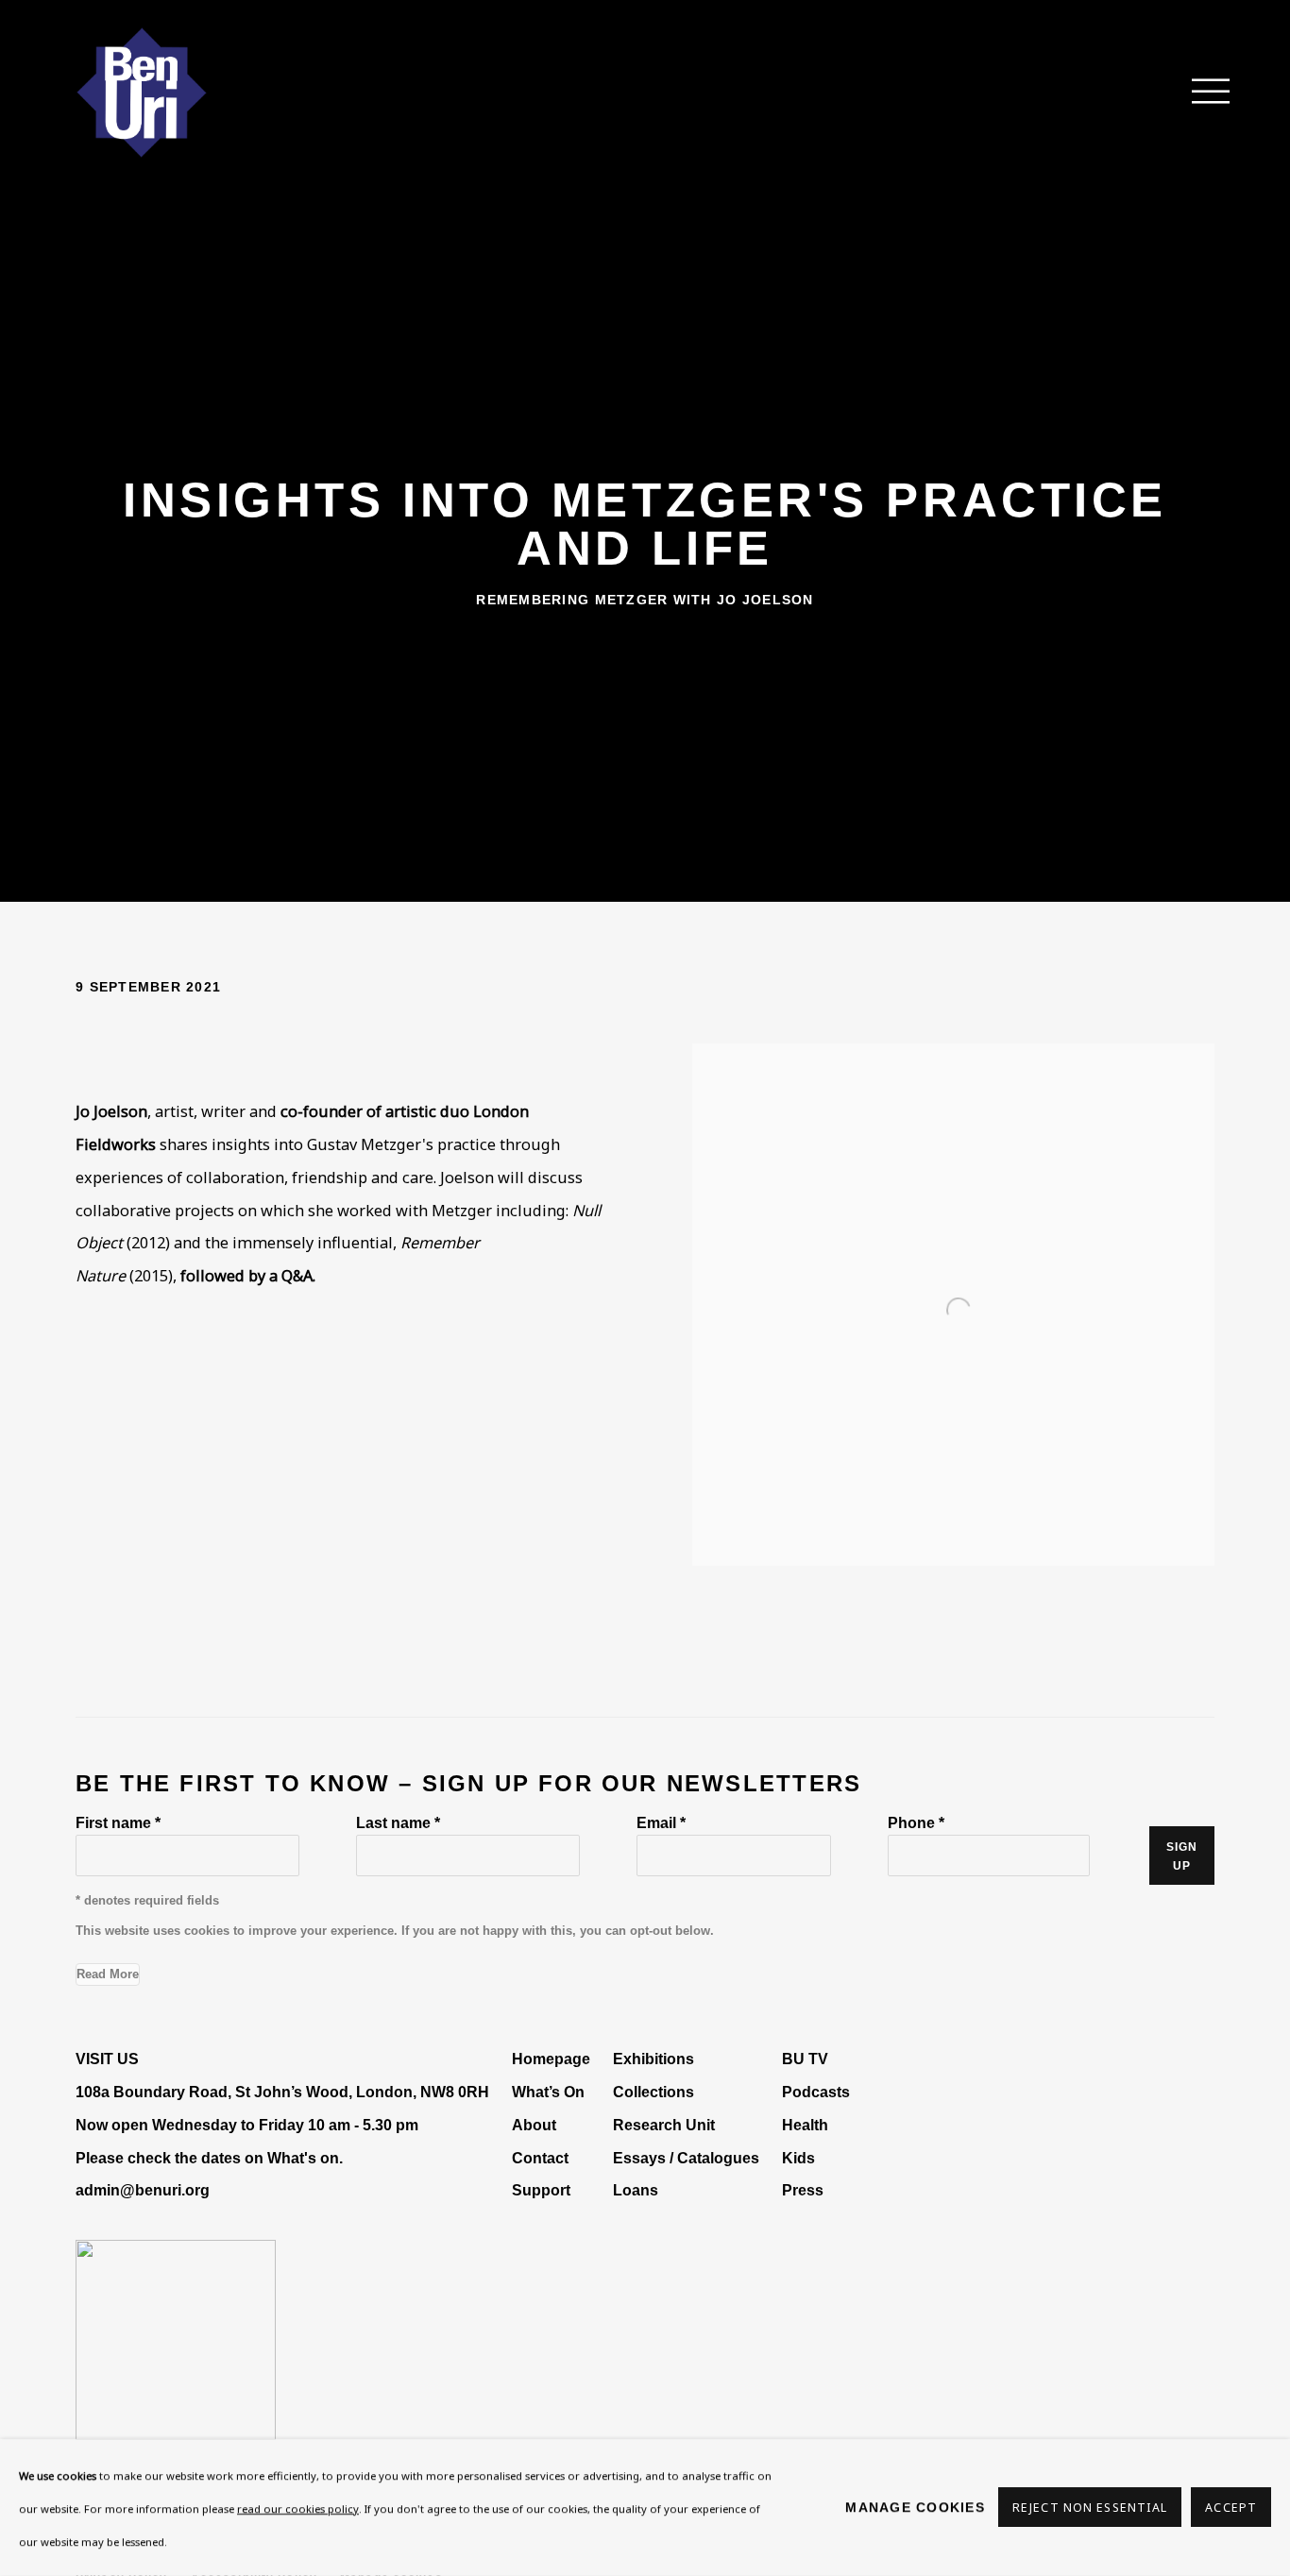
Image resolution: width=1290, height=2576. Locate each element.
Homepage (551, 2059)
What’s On (548, 2092)
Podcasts (816, 2092)
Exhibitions (653, 2059)
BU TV (805, 2059)
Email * (661, 1822)
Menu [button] (1200, 93)
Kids (798, 2158)
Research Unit (664, 2125)
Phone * (916, 1822)
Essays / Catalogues (686, 2158)
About (534, 2125)
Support (541, 2190)
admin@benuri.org (143, 2190)
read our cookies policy (298, 2508)
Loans (637, 2190)
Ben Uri (142, 93)
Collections (653, 2092)
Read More (108, 1974)
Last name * (398, 1822)
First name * (118, 1822)
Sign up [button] (1182, 1856)
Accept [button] (1231, 2508)
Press (803, 2190)
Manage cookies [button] (915, 2507)
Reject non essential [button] (1090, 2508)
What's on (303, 2158)
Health (805, 2125)
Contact (540, 2158)
